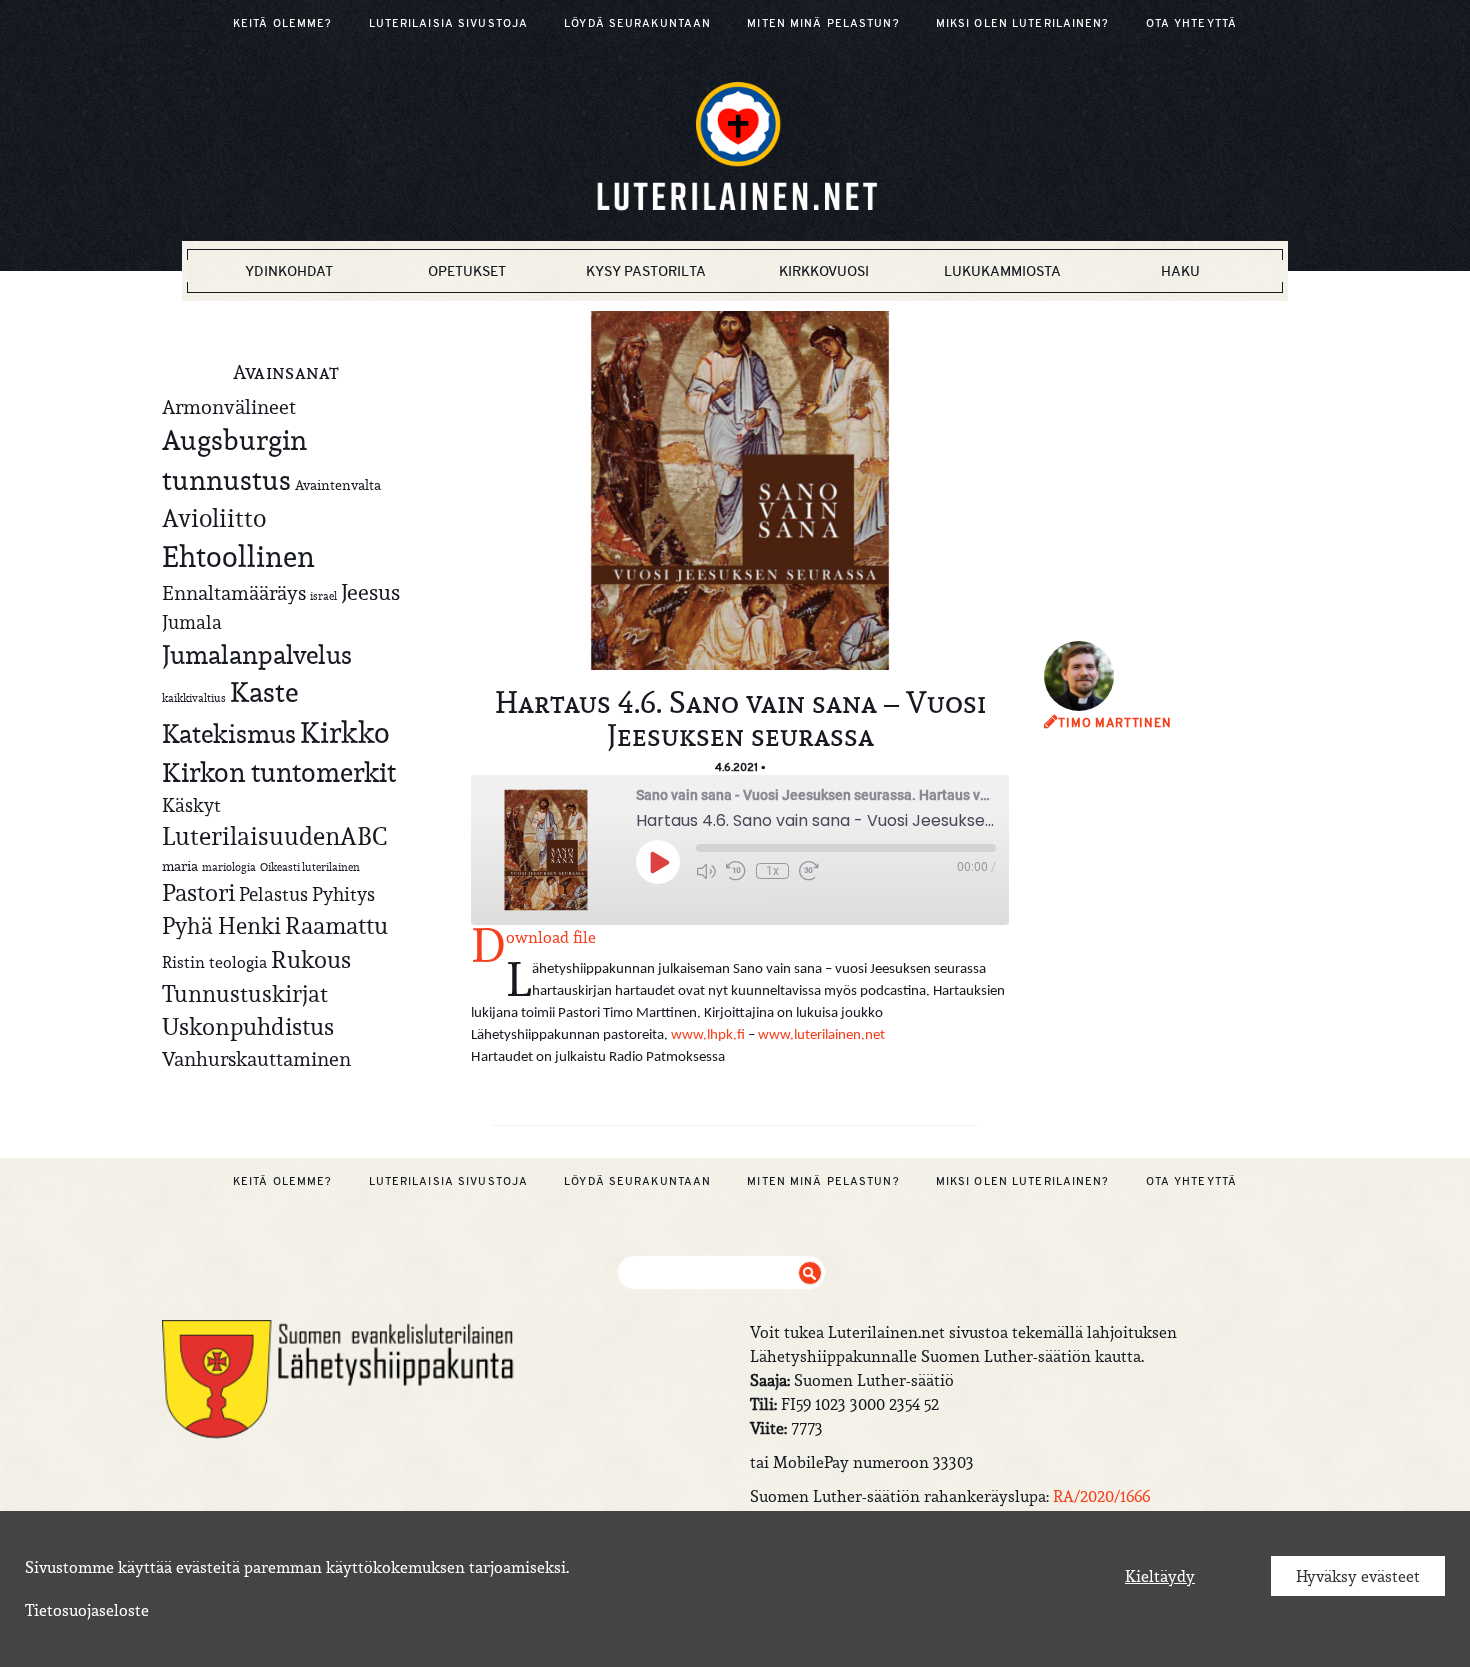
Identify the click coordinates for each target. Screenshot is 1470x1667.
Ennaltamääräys (234, 592)
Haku (1180, 271)
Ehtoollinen (238, 556)
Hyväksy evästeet (1358, 1576)
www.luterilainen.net (821, 1035)
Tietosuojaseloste (87, 1610)
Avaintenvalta (338, 485)
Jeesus (370, 592)
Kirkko (345, 732)
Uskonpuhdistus (248, 1026)
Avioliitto (214, 518)
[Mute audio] (706, 871)
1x (772, 871)
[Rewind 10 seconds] (736, 871)
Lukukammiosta (1002, 271)
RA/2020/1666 (1101, 1496)
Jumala (192, 622)
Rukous (311, 960)
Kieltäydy (1160, 1576)
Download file (551, 937)
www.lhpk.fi (708, 1035)
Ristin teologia (214, 962)
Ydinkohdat (289, 271)
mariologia (229, 867)
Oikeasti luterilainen (310, 867)
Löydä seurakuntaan (637, 23)
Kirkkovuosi (824, 271)
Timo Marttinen (1115, 723)
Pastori (198, 893)
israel (323, 596)
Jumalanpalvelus (257, 654)
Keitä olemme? (283, 23)
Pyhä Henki (221, 925)
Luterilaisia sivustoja (449, 23)
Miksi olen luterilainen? (1023, 23)
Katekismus (229, 734)
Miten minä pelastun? (823, 23)
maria (180, 866)
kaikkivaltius (194, 698)
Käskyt (191, 805)
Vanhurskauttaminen (256, 1058)
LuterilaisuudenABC (274, 836)
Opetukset (467, 271)
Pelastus (273, 894)
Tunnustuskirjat (245, 993)
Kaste (264, 692)
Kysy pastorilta (646, 271)
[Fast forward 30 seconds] (809, 871)
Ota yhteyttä (1191, 23)
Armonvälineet (229, 406)
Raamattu (336, 926)
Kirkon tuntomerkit (279, 772)
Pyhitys (343, 894)
